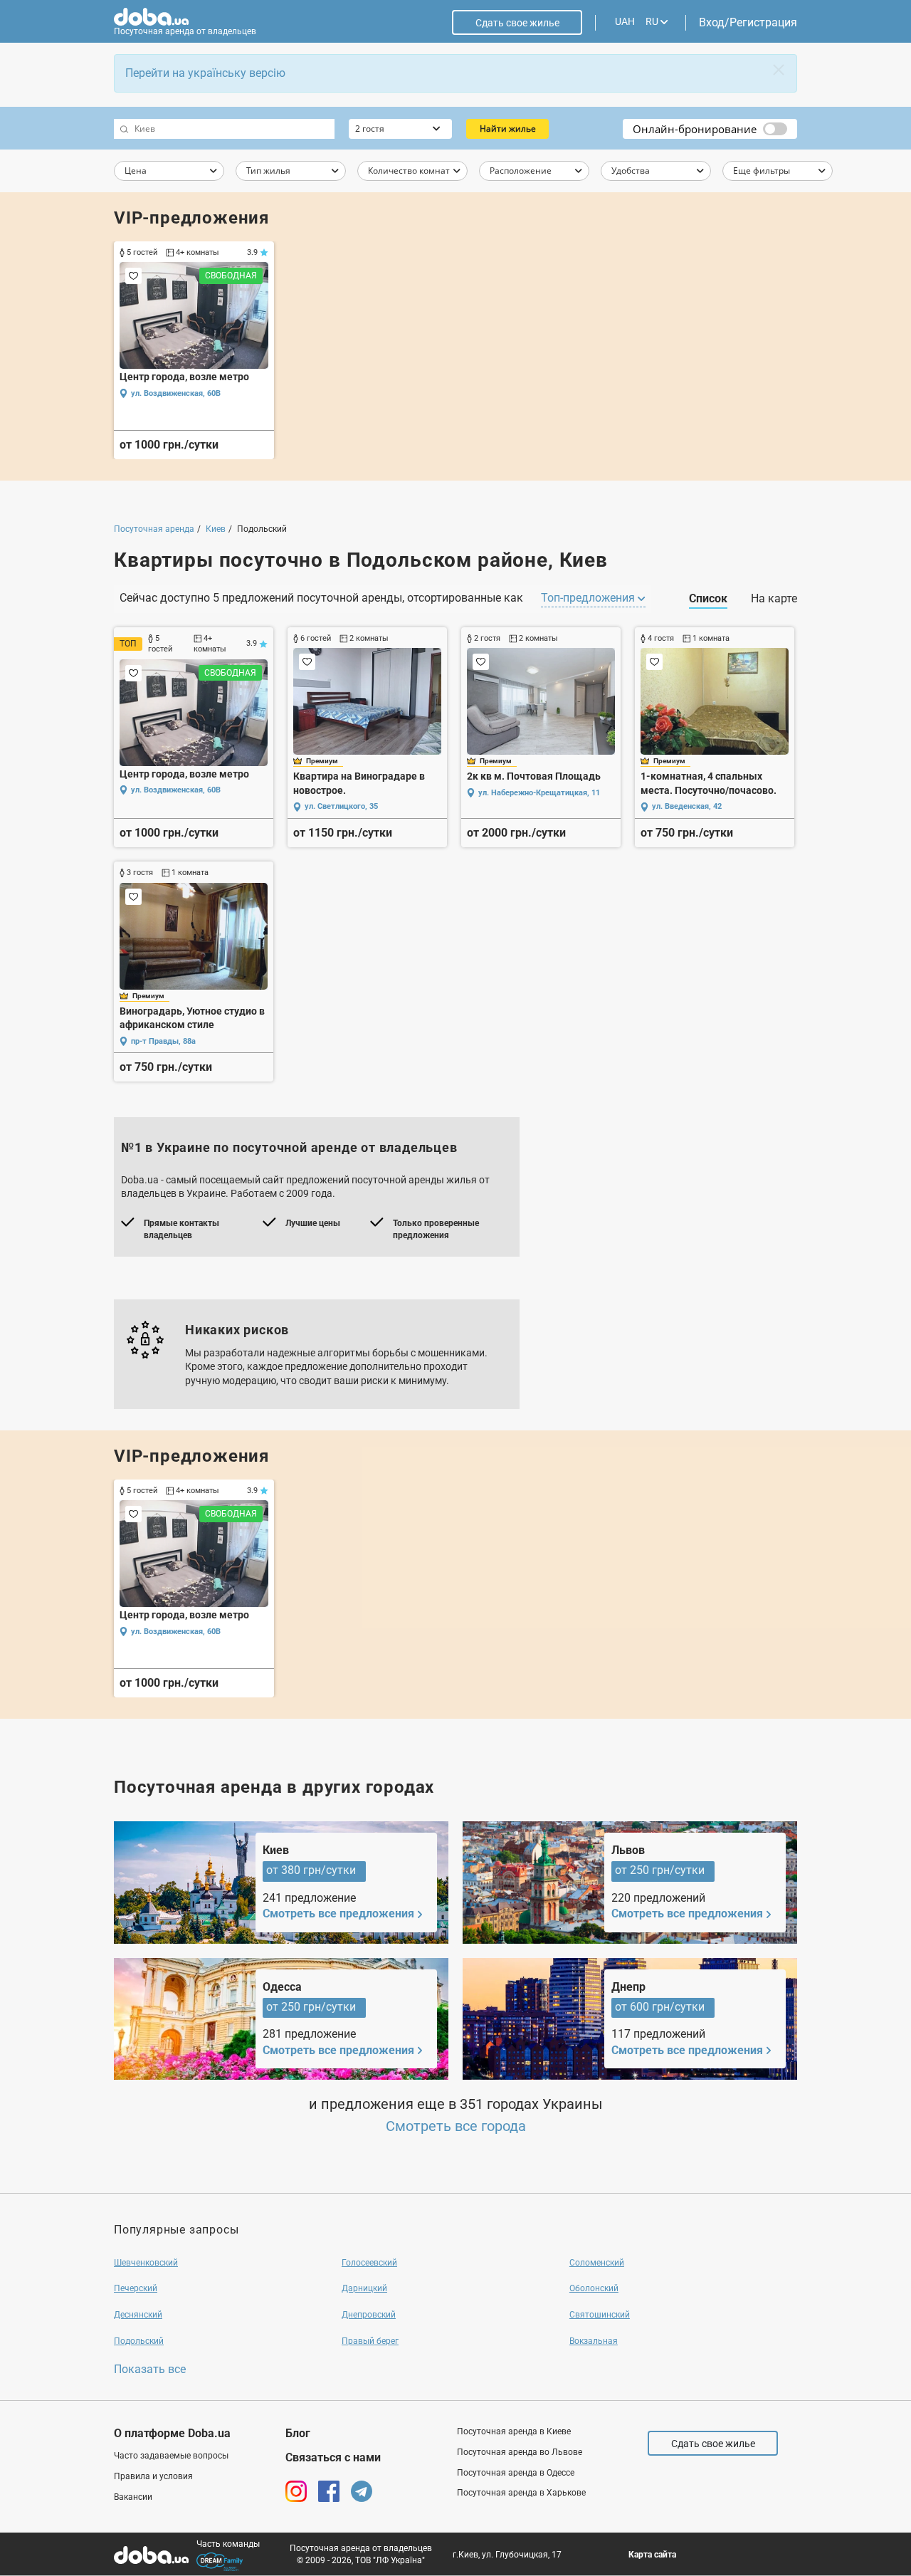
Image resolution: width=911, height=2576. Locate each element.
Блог (298, 2433)
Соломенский (597, 2263)
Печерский (136, 2288)
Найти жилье (508, 129)
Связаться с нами (333, 2457)
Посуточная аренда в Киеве (514, 2431)
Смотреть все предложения (338, 1913)
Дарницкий (364, 2288)
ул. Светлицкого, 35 (341, 806)
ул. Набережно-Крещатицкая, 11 (539, 793)
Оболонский (594, 2288)
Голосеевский (369, 2263)
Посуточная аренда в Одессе (516, 2473)
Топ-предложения (589, 598)
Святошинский (600, 2315)
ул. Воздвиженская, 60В (176, 393)
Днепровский (369, 2315)
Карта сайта (652, 2555)
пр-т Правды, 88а (163, 1041)
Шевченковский (146, 2263)
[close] (779, 70)
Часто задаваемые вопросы (171, 2456)
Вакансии (133, 2497)
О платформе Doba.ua (172, 2433)
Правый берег (370, 2341)
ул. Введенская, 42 (687, 806)
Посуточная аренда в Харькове (521, 2493)
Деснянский (138, 2315)
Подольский (139, 2341)
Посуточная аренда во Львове (520, 2452)
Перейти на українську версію (205, 73)
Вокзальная (594, 2341)
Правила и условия (153, 2476)
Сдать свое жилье (517, 23)
